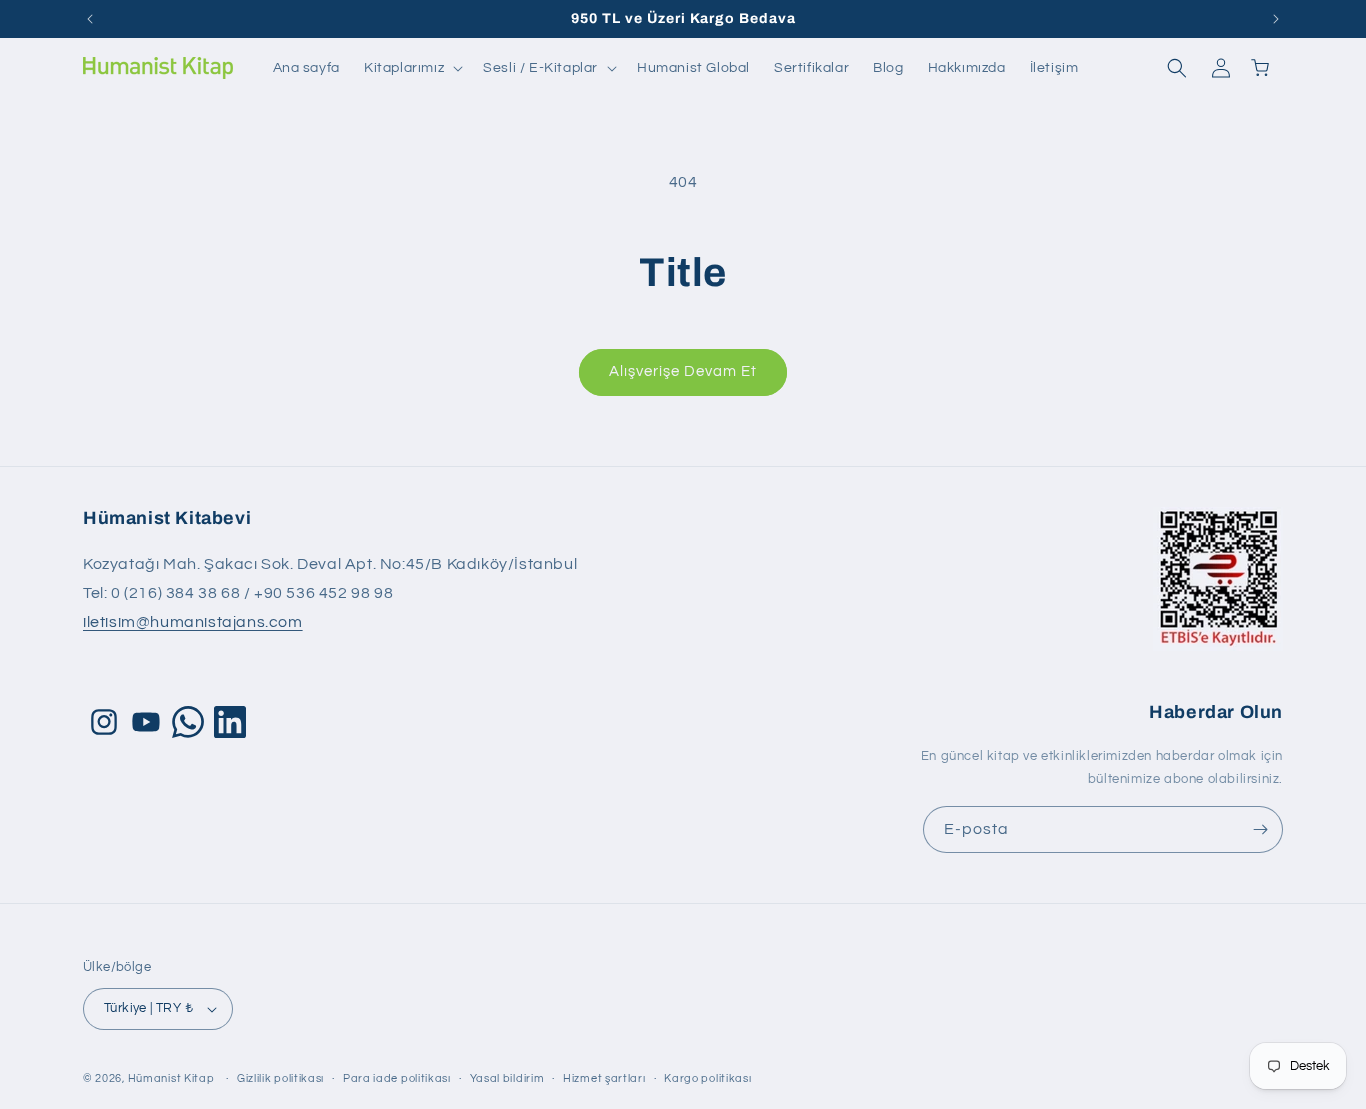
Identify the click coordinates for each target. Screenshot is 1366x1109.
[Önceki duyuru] (90, 19)
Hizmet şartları (604, 1078)
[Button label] (1260, 829)
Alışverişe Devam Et (683, 371)
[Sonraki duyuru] (1276, 19)
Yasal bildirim (507, 1078)
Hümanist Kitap (171, 1078)
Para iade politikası (397, 1078)
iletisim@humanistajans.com (193, 622)
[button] (411, 68)
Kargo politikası (707, 1078)
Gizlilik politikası (280, 1078)
